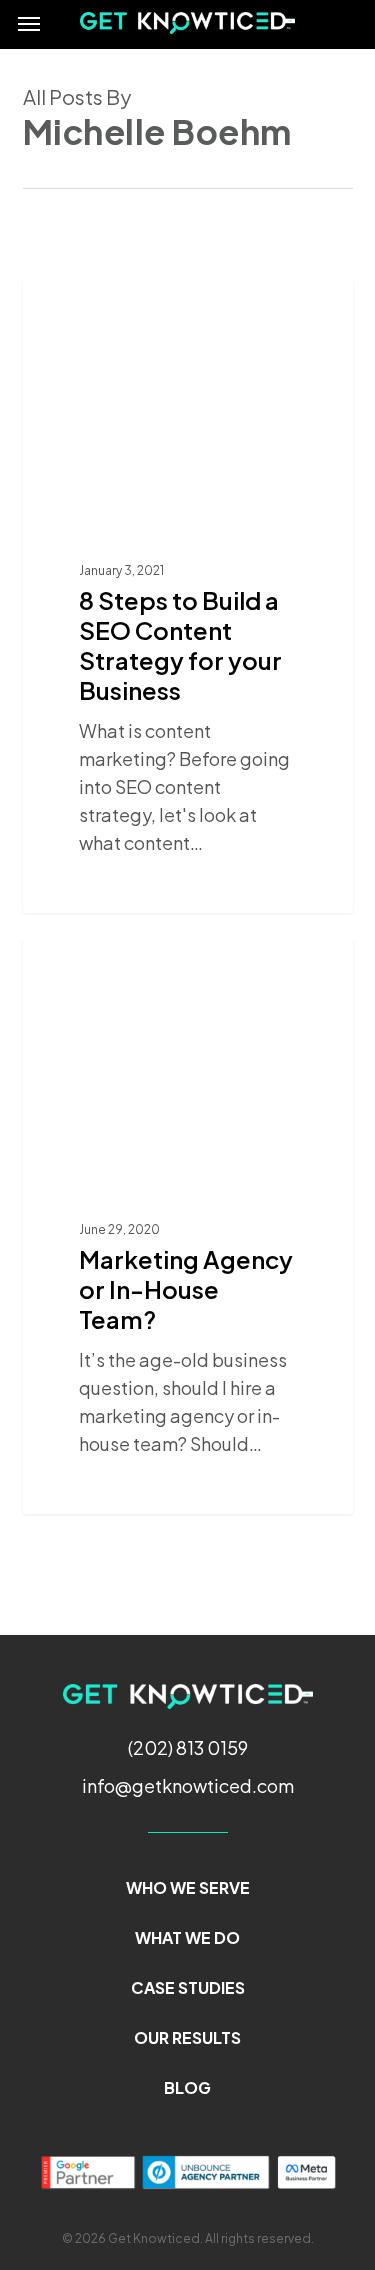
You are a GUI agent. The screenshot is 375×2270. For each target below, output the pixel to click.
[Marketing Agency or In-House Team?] (188, 1226)
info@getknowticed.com (188, 1785)
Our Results (187, 2037)
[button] (29, 23)
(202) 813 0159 (188, 1747)
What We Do (187, 1937)
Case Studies (188, 1987)
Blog (187, 2087)
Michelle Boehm (111, 301)
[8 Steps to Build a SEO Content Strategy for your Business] (188, 596)
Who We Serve (188, 1887)
